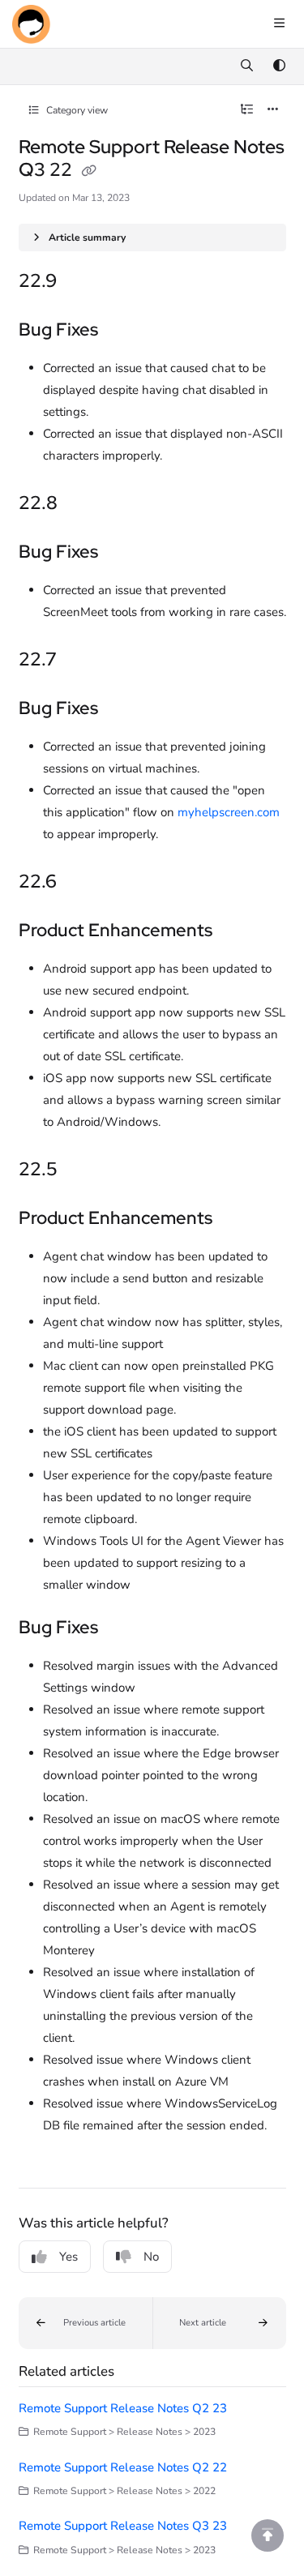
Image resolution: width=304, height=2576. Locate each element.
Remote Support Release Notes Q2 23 (123, 2408)
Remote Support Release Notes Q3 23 (123, 2526)
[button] (86, 2323)
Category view (76, 110)
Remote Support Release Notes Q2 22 (123, 2467)
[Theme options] (279, 66)
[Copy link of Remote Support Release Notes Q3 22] (89, 171)
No (151, 2257)
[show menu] (279, 24)
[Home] (31, 24)
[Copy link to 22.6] (86, 883)
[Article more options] (273, 110)
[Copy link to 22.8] (87, 504)
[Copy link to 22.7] (86, 661)
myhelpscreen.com (229, 812)
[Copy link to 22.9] (82, 282)
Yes (69, 2257)
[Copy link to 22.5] (87, 1170)
